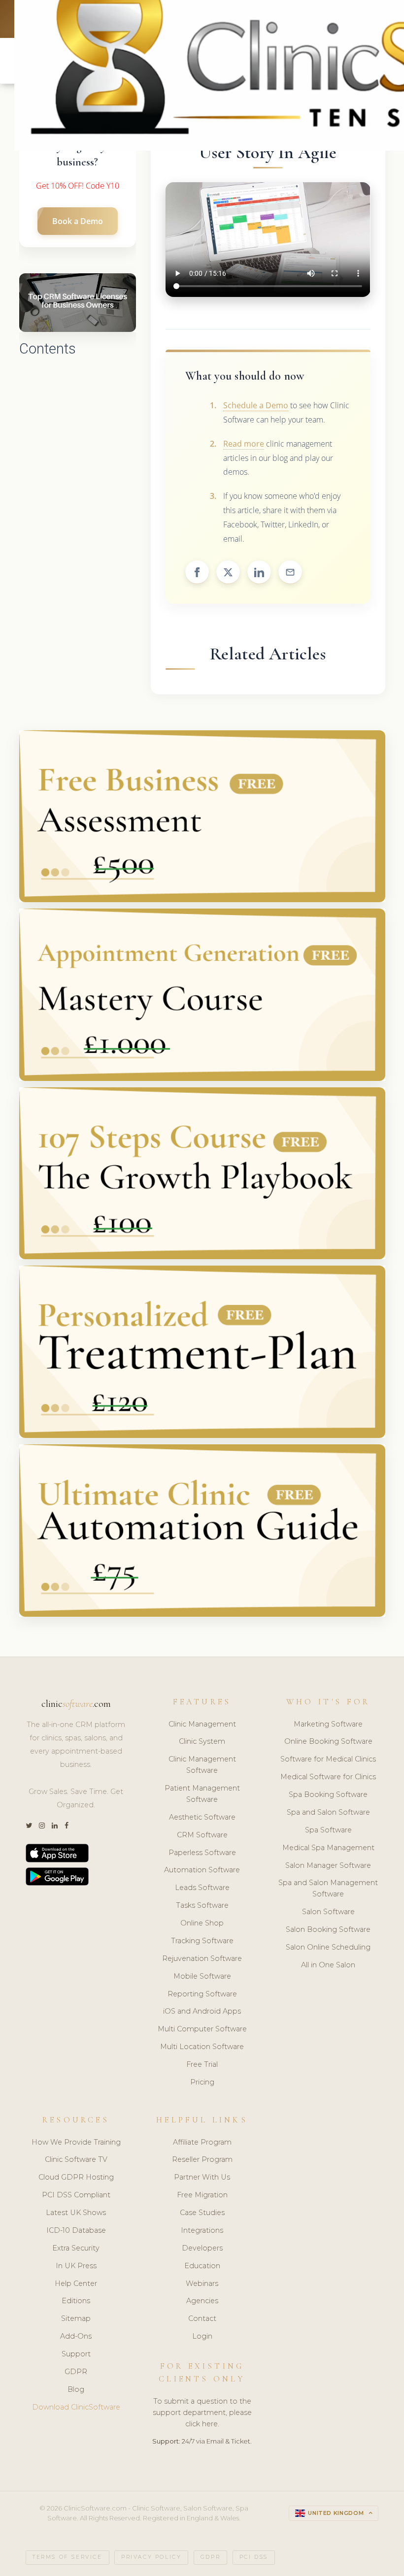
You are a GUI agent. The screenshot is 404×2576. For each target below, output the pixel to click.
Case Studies (202, 2213)
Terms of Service (67, 2557)
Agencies (202, 2301)
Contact (202, 2318)
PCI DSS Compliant (76, 2195)
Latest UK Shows (76, 2213)
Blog (76, 2389)
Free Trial (202, 2064)
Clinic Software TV (76, 2159)
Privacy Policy (151, 2557)
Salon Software (328, 1912)
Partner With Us (202, 2177)
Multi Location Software (202, 2047)
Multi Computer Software (202, 2029)
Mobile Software (202, 1976)
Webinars (202, 2283)
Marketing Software (328, 1724)
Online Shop (202, 1923)
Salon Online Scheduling (328, 1947)
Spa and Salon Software (328, 1812)
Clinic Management (202, 1724)
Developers (202, 2248)
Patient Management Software (202, 1794)
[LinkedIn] (55, 1826)
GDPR (76, 2372)
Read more (244, 444)
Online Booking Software (328, 1741)
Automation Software (202, 1870)
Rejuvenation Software (202, 1958)
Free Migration (202, 2195)
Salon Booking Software (328, 1929)
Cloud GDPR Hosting (76, 2177)
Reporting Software (202, 1994)
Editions (76, 2301)
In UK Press (76, 2266)
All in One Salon (328, 1965)
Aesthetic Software (202, 1817)
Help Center (76, 2283)
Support (76, 2354)
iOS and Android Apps (202, 2011)
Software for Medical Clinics (328, 1759)
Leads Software (202, 1888)
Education (202, 2266)
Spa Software (328, 1830)
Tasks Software (202, 1905)
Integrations (202, 2230)
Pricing (202, 2082)
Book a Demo (78, 221)
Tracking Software (202, 1941)
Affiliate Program (202, 2142)
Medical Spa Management (328, 1848)
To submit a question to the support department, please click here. (202, 2413)
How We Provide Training (76, 2142)
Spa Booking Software (328, 1794)
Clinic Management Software (202, 1765)
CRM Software (202, 1835)
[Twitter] (29, 1826)
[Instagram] (42, 1826)
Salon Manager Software (328, 1865)
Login (202, 2336)
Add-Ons (76, 2336)
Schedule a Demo (256, 405)
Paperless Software (202, 1853)
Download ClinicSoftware (76, 2407)
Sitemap (76, 2318)
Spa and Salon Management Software (328, 1888)
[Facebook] (67, 1826)
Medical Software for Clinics (328, 1777)
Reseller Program (202, 2159)
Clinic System (202, 1741)
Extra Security (76, 2248)
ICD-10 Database (76, 2230)
